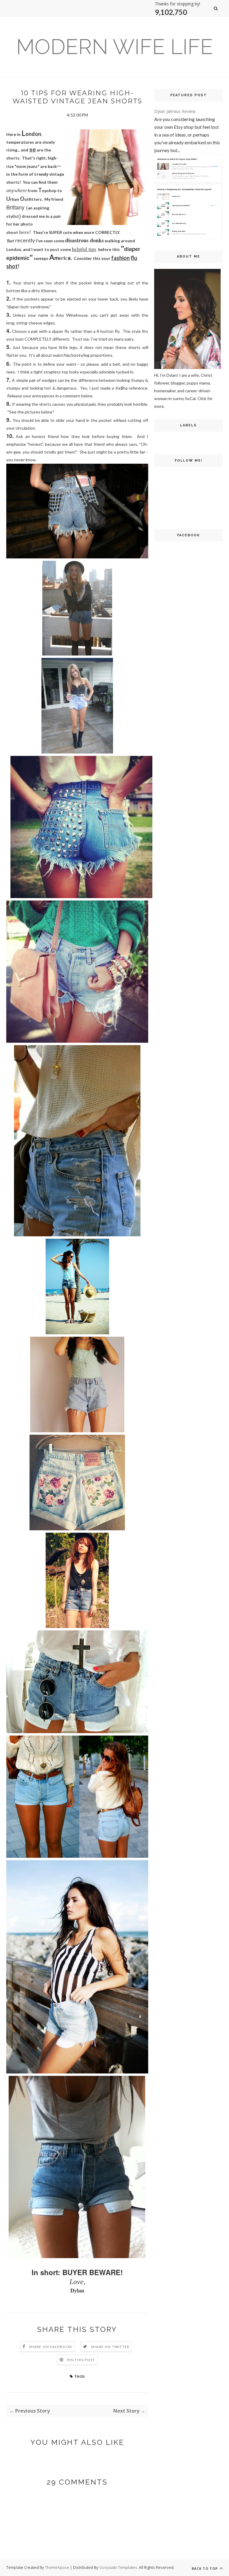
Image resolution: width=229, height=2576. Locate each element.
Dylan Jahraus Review (175, 111)
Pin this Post (81, 2360)
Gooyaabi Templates (118, 2567)
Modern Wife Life (114, 47)
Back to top (205, 2568)
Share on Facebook (51, 2347)
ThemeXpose (57, 2567)
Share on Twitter (110, 2347)
